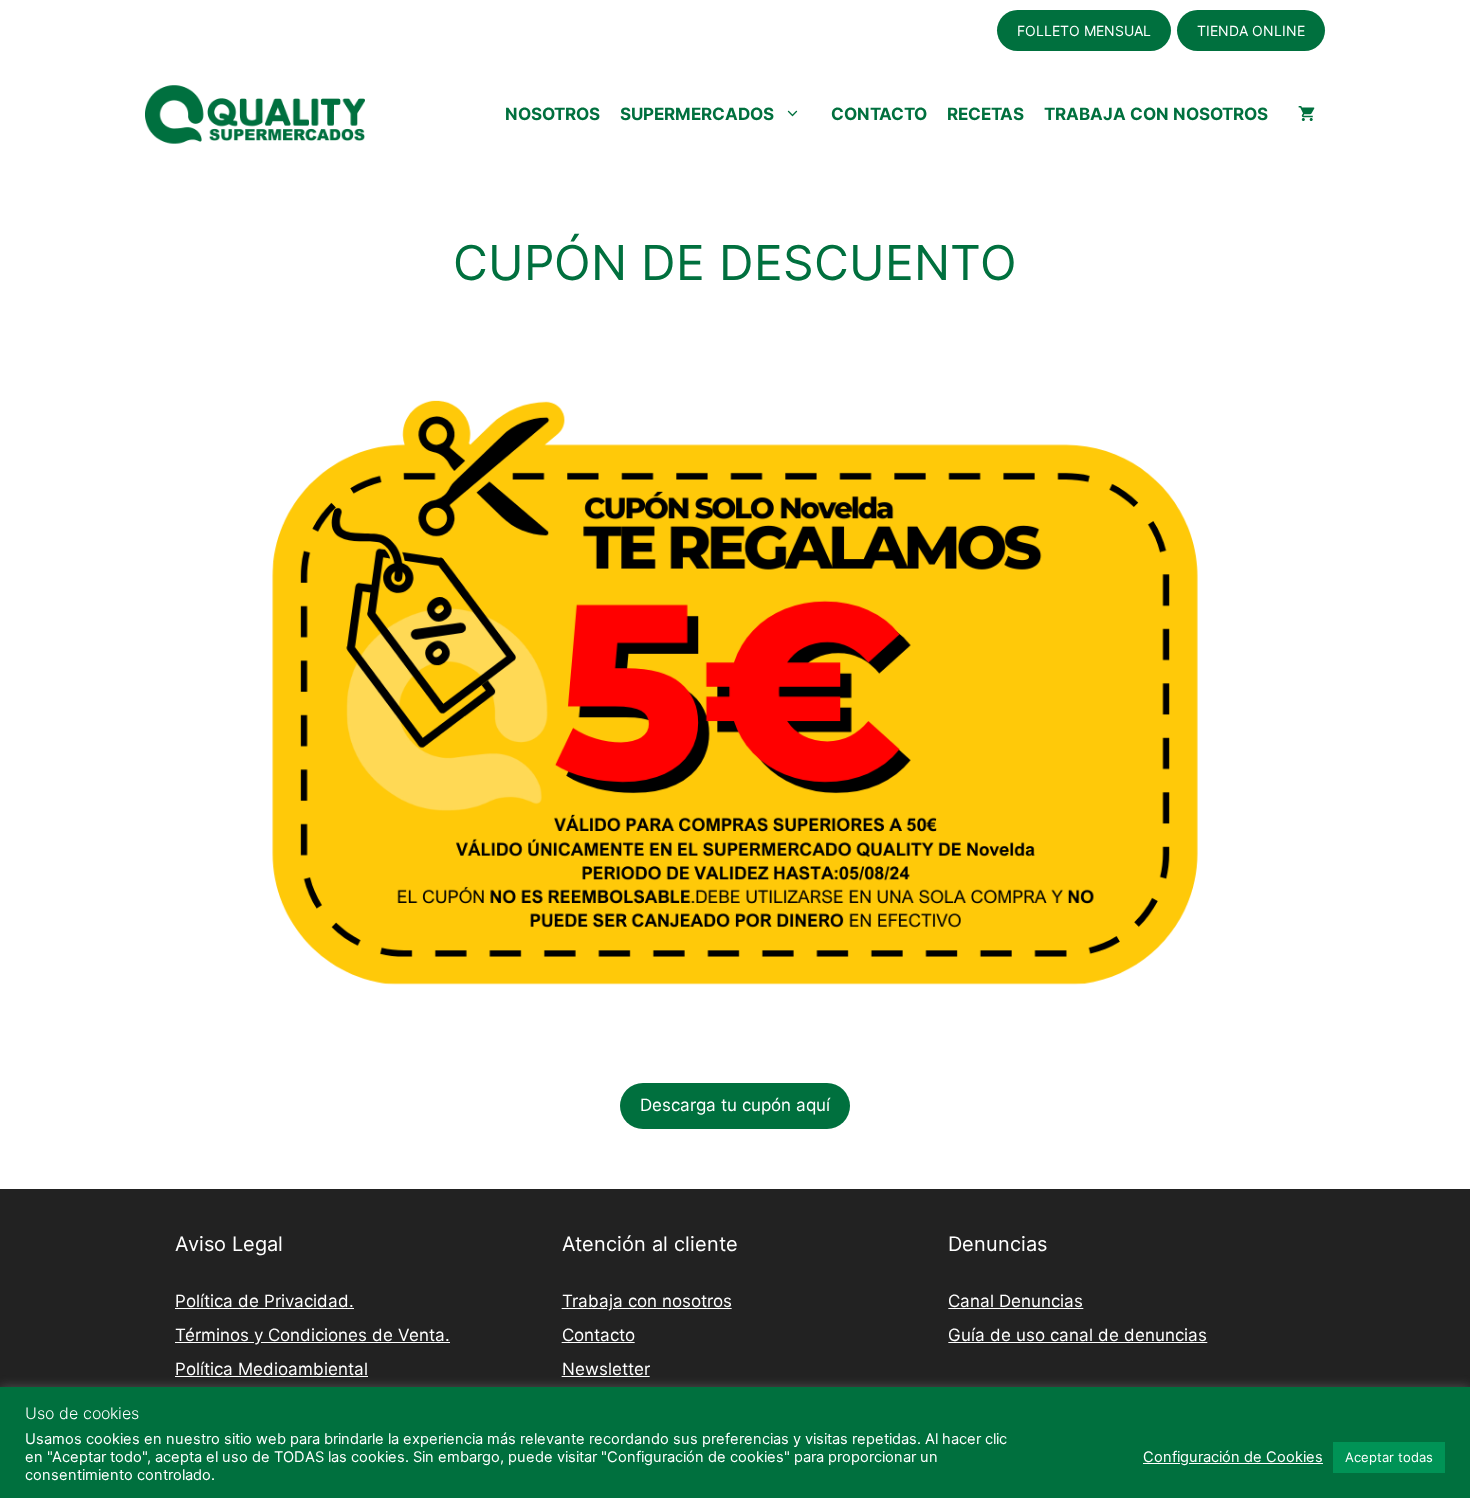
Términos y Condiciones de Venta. (312, 1335)
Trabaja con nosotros (647, 1301)
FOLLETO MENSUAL (1084, 30)
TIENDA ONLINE (1251, 30)
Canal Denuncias (1015, 1301)
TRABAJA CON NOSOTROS (1156, 114)
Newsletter (606, 1369)
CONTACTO (879, 114)
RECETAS (985, 114)
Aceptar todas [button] (1389, 1457)
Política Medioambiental (271, 1369)
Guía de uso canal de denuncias (1077, 1335)
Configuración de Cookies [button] (1233, 1457)
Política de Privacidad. (264, 1301)
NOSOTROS (552, 114)
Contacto (598, 1335)
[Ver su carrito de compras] (1306, 114)
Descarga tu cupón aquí (735, 1105)
